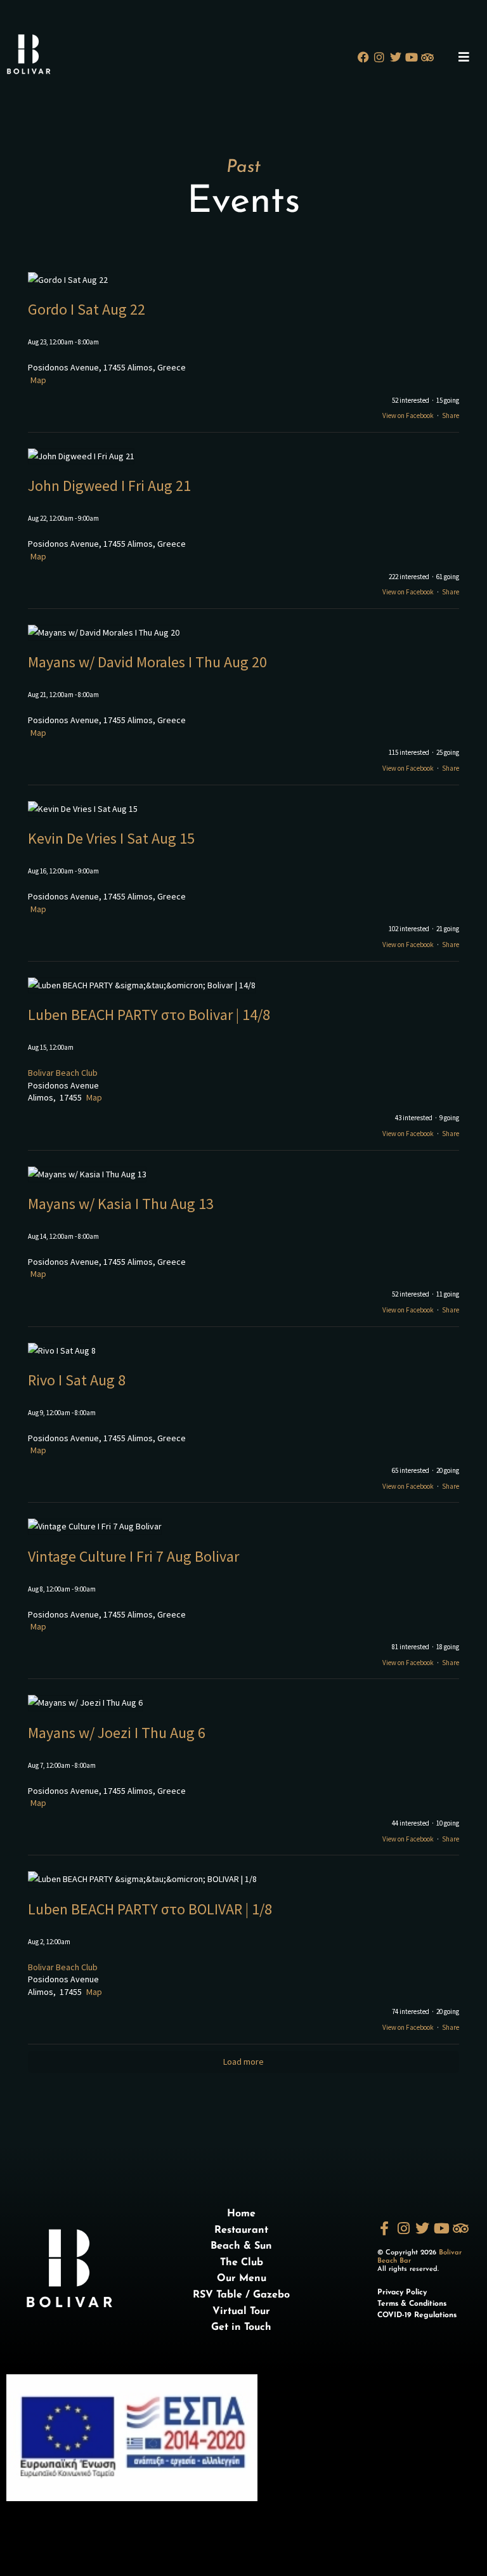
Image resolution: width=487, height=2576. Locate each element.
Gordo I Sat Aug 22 (87, 309)
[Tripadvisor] (427, 57)
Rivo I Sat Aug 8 (77, 1380)
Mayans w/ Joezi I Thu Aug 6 (117, 1733)
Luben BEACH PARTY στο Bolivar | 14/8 (149, 1015)
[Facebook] (364, 57)
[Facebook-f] (384, 2228)
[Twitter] (395, 57)
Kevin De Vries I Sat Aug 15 (111, 838)
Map (38, 380)
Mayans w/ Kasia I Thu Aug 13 (121, 1204)
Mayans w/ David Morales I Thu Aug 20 (147, 662)
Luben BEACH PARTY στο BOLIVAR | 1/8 (150, 1909)
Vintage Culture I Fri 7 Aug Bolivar (133, 1556)
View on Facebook (408, 415)
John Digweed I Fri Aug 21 (109, 486)
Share (451, 415)
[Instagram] (380, 57)
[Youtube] (411, 57)
